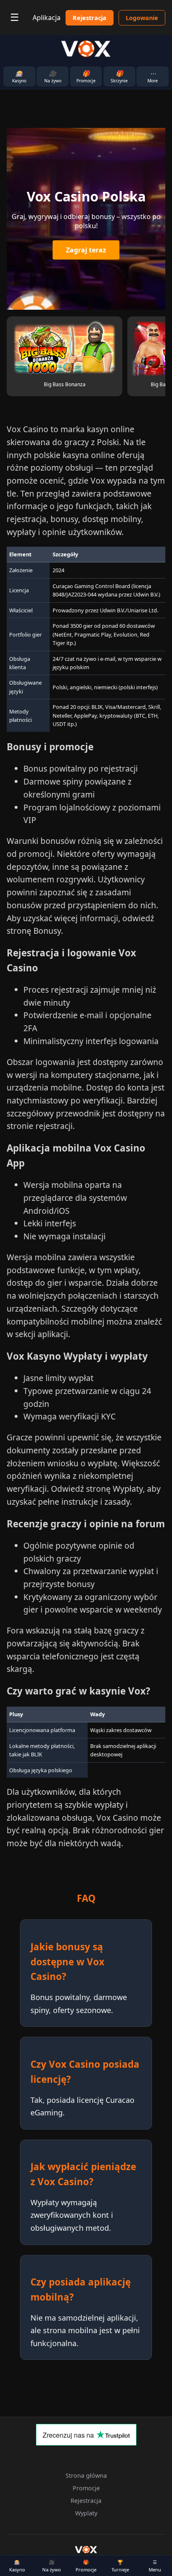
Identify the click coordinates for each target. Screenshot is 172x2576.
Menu (155, 2566)
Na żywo (52, 2566)
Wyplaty (86, 2513)
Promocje (86, 2566)
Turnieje (120, 2566)
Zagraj (64, 357)
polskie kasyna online (74, 455)
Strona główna (86, 2475)
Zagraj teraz (86, 250)
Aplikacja (47, 18)
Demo (65, 340)
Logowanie (142, 18)
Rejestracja (90, 18)
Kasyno (17, 2566)
